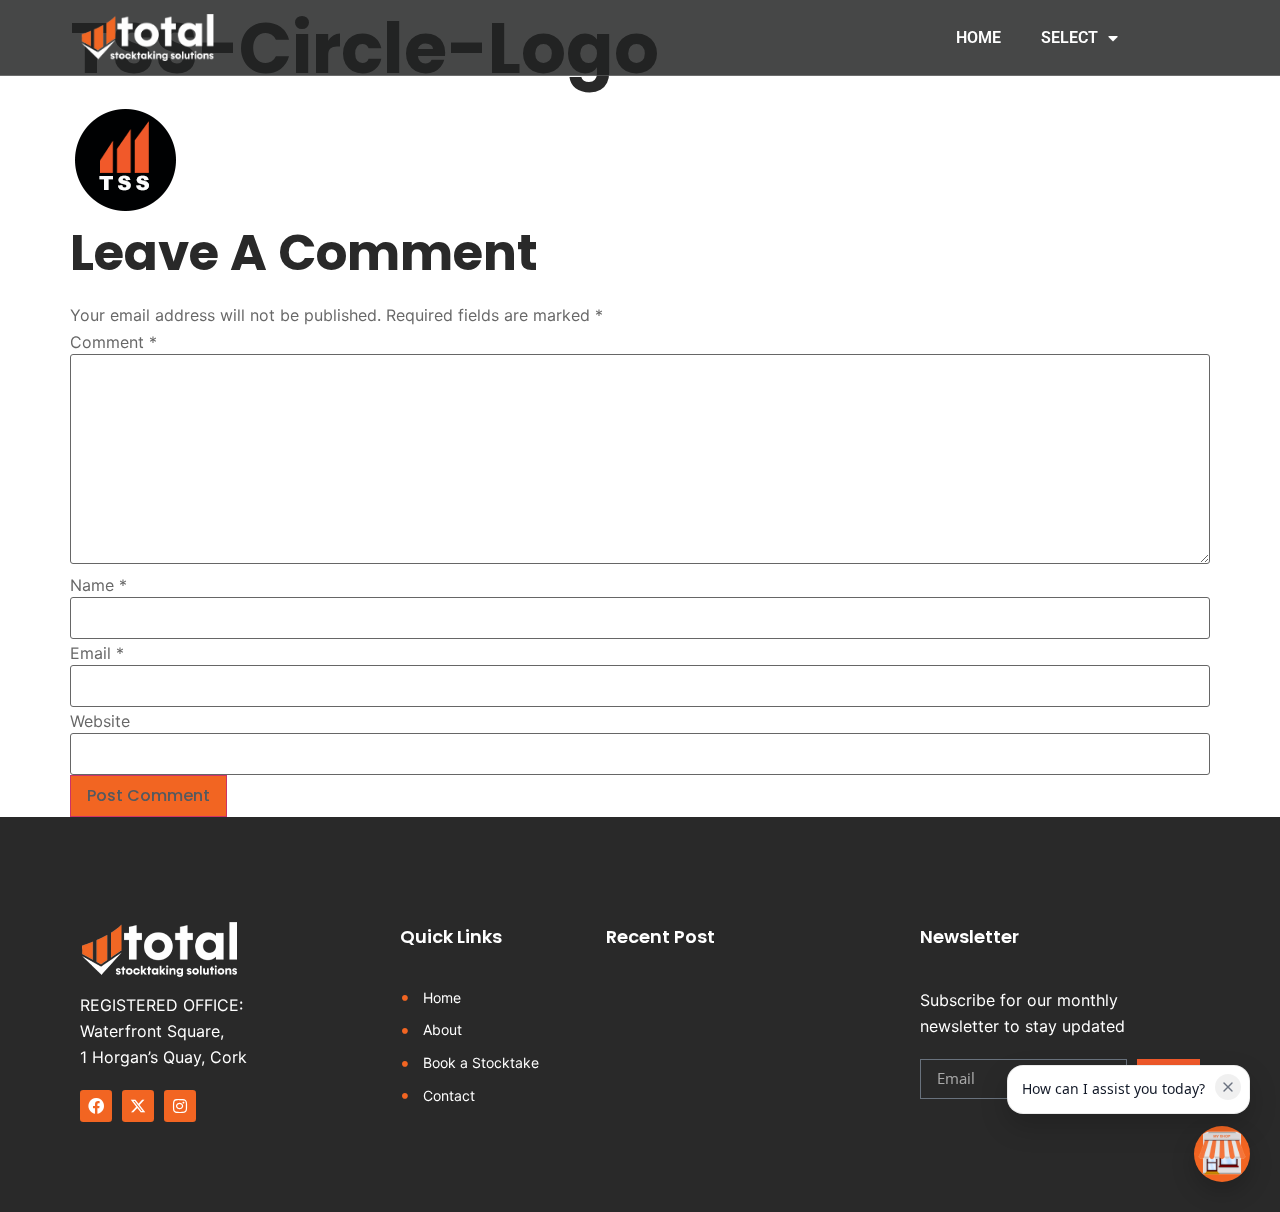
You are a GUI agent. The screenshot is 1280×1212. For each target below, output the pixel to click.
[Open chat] (1222, 1154)
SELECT (1069, 37)
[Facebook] (96, 1106)
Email (97, 653)
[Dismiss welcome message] (1228, 1087)
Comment (113, 342)
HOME (978, 37)
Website (100, 721)
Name (98, 585)
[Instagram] (180, 1106)
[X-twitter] (138, 1106)
